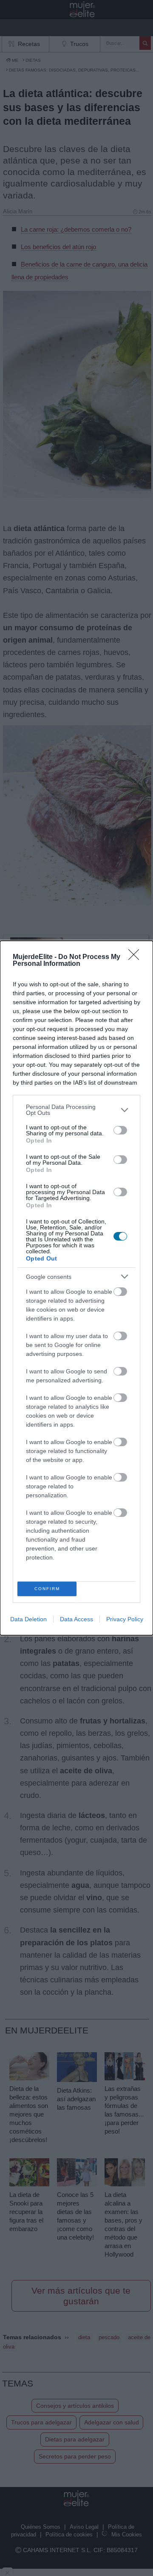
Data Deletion (28, 1619)
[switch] (120, 1130)
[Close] (136, 957)
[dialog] (76, 1288)
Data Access (76, 1619)
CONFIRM (47, 1589)
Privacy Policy (125, 1619)
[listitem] (76, 1110)
